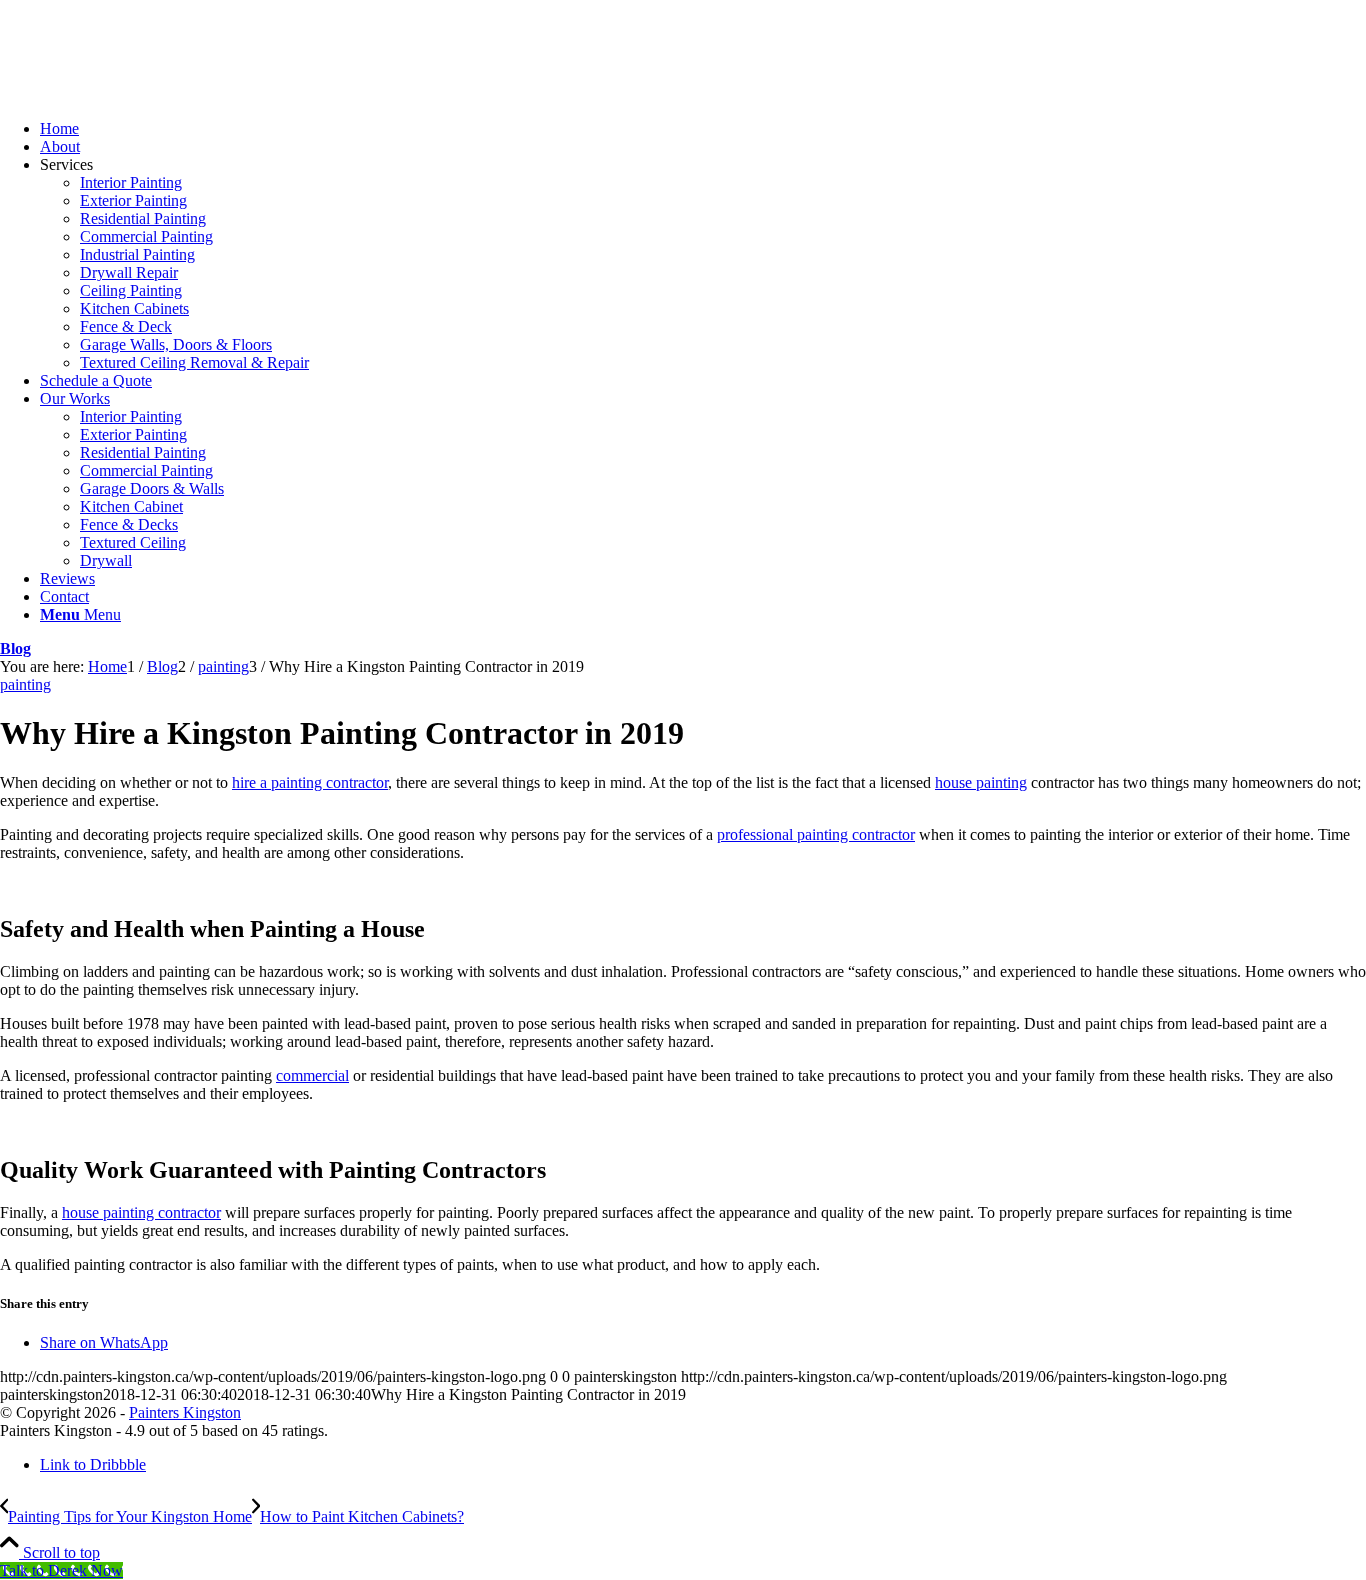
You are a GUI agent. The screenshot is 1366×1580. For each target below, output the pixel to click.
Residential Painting (143, 218)
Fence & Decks (129, 524)
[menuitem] (703, 129)
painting (25, 684)
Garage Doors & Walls (152, 488)
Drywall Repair (129, 272)
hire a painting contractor (310, 782)
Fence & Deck (126, 326)
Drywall (106, 560)
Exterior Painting (133, 200)
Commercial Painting (146, 236)
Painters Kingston (185, 1412)
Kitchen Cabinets (134, 308)
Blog (15, 648)
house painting (981, 782)
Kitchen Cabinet (131, 506)
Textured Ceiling (133, 542)
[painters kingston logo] (150, 94)
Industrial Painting (137, 254)
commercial (312, 1075)
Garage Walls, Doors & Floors (176, 344)
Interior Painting (131, 182)
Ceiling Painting (131, 290)
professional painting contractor (816, 834)
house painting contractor (141, 1212)
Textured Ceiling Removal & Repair (194, 362)
